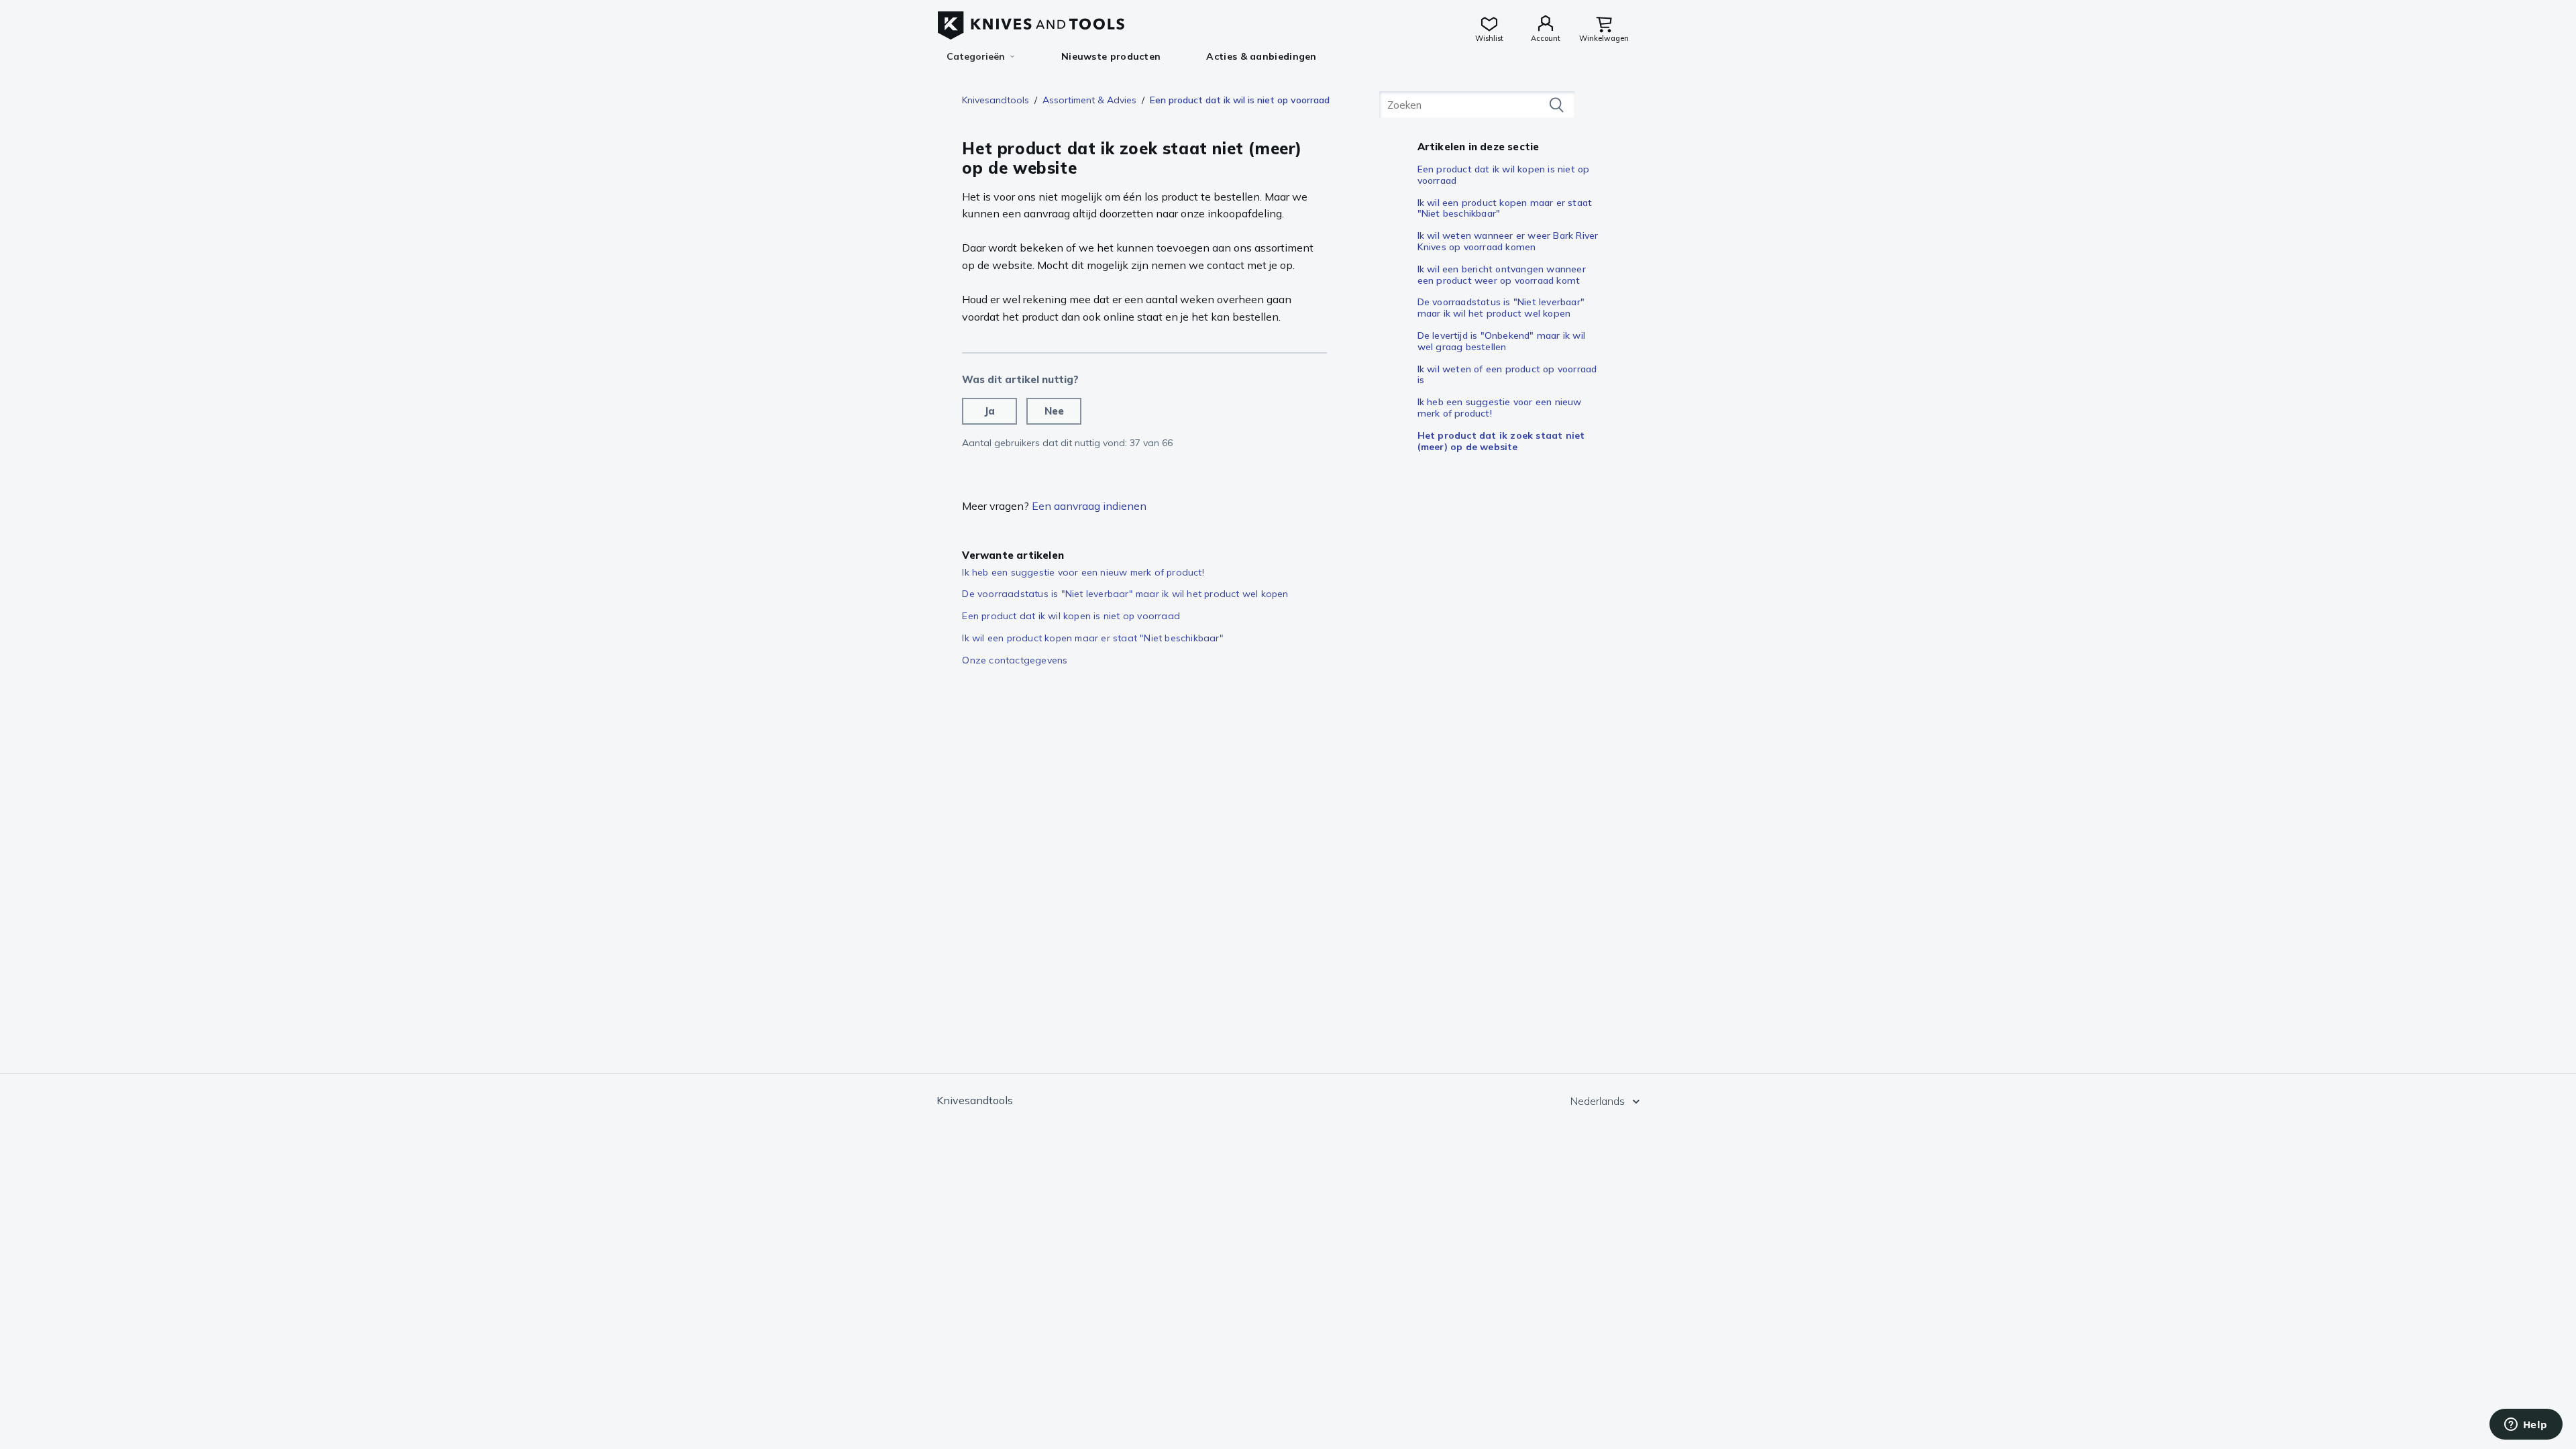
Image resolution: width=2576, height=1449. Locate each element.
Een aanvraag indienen (1089, 506)
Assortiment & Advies (1089, 100)
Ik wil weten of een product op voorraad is (1507, 375)
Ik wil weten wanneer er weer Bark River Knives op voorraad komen (1508, 241)
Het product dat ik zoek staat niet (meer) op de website (1501, 441)
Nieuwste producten (1111, 56)
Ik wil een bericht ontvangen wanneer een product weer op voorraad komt (1502, 275)
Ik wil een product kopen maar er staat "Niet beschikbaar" (1505, 208)
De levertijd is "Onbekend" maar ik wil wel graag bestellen (1501, 341)
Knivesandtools (996, 100)
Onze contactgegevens (1015, 660)
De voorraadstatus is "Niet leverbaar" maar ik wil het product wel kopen (1501, 308)
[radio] (989, 411)
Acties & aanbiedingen (1261, 56)
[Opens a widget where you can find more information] (2526, 1426)
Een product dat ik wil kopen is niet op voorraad (1504, 175)
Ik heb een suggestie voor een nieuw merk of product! (1500, 408)
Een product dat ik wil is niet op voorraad (1240, 100)
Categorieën (976, 56)
